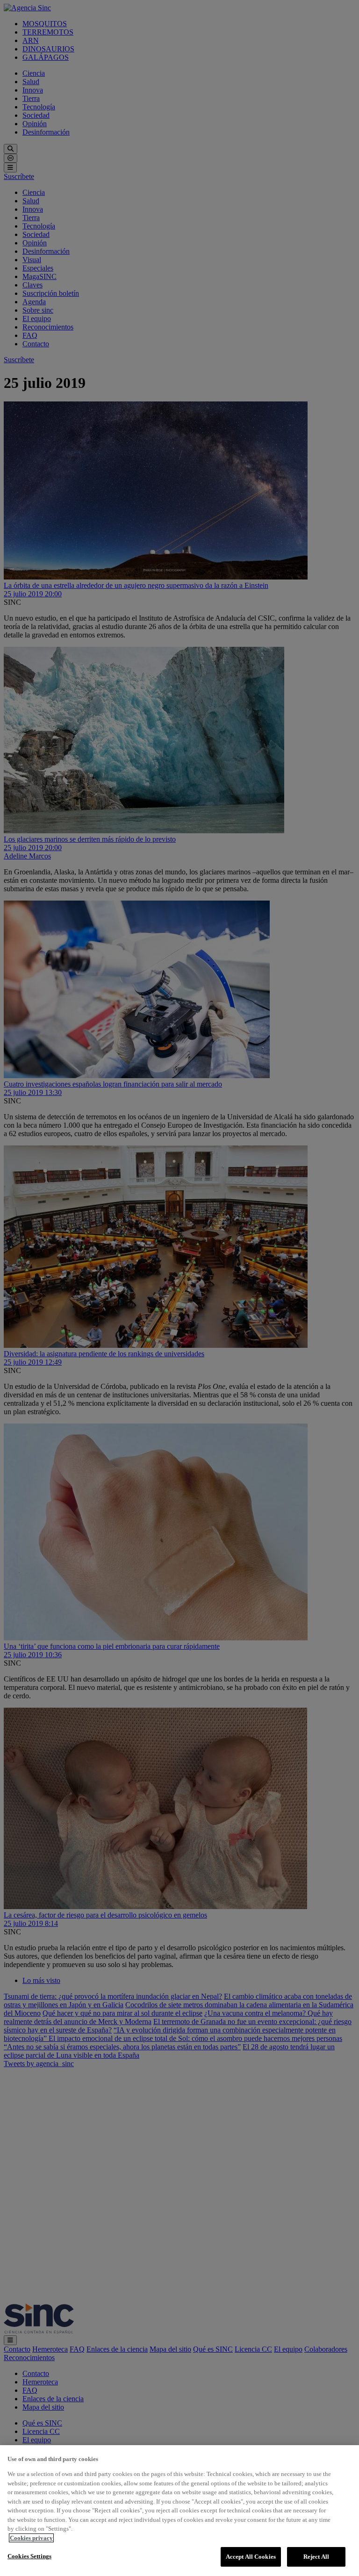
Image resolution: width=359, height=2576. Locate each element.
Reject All (316, 2557)
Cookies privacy (31, 2538)
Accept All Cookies (251, 2557)
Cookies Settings (29, 2556)
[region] (179, 2511)
